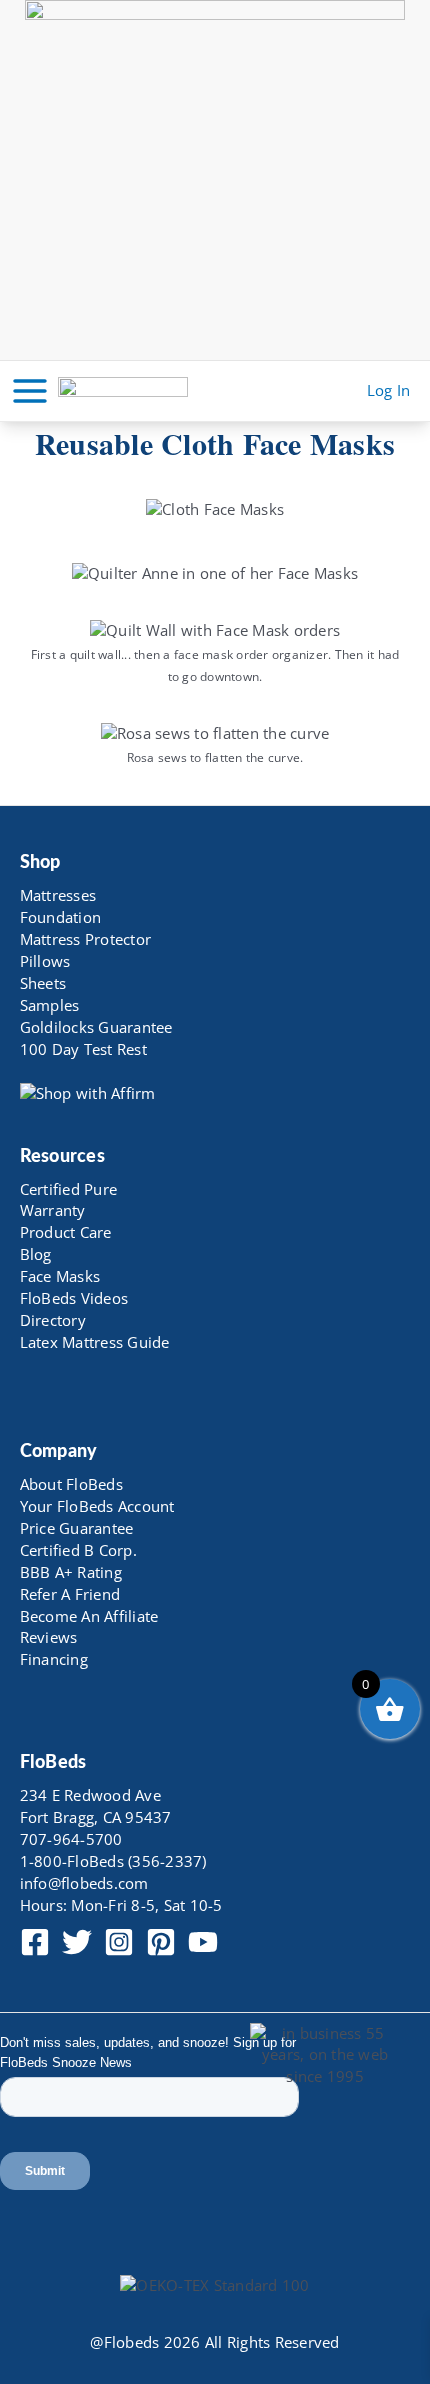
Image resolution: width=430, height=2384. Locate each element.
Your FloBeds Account (97, 1506)
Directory (53, 1320)
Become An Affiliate (89, 1616)
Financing (54, 1659)
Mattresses (58, 895)
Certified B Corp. (78, 1550)
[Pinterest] (161, 1942)
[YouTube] (203, 1942)
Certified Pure (69, 1189)
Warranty (53, 1210)
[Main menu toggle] (30, 391)
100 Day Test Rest (83, 1049)
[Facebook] (35, 1942)
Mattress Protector (86, 939)
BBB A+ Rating (71, 1572)
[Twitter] (77, 1942)
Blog (36, 1254)
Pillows (45, 961)
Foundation (61, 917)
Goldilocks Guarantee (96, 1027)
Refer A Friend (70, 1594)
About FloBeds (71, 1484)
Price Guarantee (77, 1528)
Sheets (43, 983)
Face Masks (60, 1276)
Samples (50, 1005)
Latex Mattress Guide (95, 1342)
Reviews (49, 1637)
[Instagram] (119, 1942)
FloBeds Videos (74, 1298)
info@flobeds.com (84, 1883)
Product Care (66, 1232)
